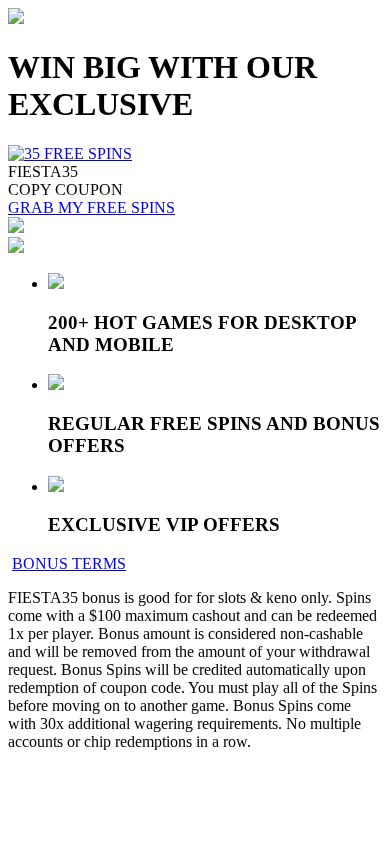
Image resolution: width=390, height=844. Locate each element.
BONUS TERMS (69, 563)
